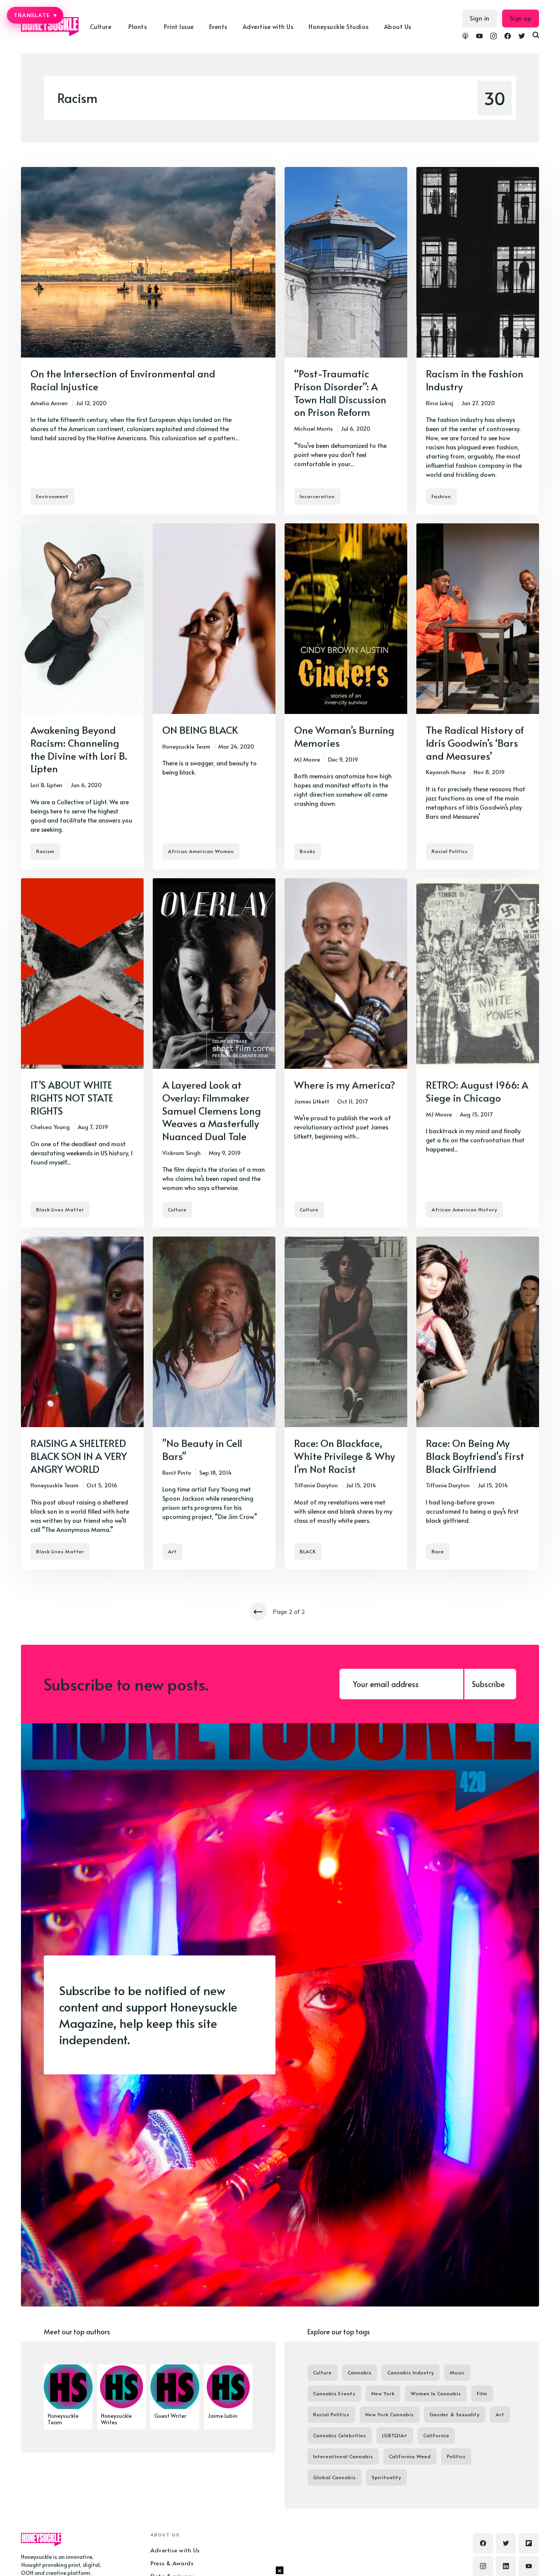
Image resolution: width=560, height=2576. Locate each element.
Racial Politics (450, 851)
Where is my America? (345, 1084)
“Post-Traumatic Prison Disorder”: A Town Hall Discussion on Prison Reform (340, 392)
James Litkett (312, 1101)
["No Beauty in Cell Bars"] (214, 1403)
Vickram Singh (182, 1152)
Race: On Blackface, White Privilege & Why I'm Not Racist (345, 1456)
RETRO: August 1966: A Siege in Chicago (477, 1091)
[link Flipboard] (529, 2543)
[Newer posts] (258, 1612)
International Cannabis (343, 2456)
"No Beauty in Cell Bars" (202, 1449)
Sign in (480, 18)
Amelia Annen (49, 403)
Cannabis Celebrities (340, 2435)
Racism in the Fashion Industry (475, 380)
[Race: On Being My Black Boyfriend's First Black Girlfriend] (478, 1403)
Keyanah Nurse (446, 772)
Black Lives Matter (60, 1209)
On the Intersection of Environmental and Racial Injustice (123, 380)
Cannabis (360, 2372)
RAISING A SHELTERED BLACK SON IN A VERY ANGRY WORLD (79, 1456)
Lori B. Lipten (46, 785)
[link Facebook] (508, 37)
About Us (398, 26)
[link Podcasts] (465, 37)
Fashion (441, 496)
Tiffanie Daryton (316, 1485)
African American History (464, 1209)
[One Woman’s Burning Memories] (346, 696)
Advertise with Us (268, 26)
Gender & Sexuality (455, 2414)
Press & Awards (172, 2563)
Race (438, 1551)
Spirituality (386, 2477)
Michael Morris (314, 428)
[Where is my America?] (346, 1053)
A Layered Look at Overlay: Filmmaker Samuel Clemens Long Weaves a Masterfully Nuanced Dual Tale (212, 1110)
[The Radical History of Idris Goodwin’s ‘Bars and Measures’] (478, 696)
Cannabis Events (334, 2393)
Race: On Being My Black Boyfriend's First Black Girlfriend (475, 1456)
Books (308, 851)
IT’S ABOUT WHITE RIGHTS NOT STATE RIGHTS (72, 1097)
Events (218, 26)
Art (172, 1551)
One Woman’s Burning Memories (344, 736)
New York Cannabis (390, 2414)
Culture (177, 1209)
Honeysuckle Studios (339, 26)
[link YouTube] (479, 37)
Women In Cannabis (436, 2393)
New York (383, 2393)
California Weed (410, 2456)
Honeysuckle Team (186, 746)
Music (457, 2372)
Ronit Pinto (177, 1472)
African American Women (201, 851)
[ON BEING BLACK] (214, 696)
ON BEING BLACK (200, 730)
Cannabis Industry (411, 2372)
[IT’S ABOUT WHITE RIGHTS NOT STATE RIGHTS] (82, 1053)
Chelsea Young (50, 1127)
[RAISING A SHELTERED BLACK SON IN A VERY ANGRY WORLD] (82, 1403)
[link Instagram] (494, 37)
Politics (456, 2456)
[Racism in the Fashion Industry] (478, 341)
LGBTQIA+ (395, 2435)
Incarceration (317, 496)
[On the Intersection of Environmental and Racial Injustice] (148, 341)
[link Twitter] (522, 37)
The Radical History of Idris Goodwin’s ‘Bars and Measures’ (475, 743)
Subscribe (488, 1684)
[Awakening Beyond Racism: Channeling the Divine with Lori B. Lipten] (82, 696)
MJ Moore (307, 759)
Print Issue (179, 26)
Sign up (521, 18)
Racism (45, 851)
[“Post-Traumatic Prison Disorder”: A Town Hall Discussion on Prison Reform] (346, 341)
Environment (52, 496)
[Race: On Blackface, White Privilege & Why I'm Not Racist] (346, 1403)
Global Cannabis (334, 2477)
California (436, 2435)
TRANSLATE (35, 15)
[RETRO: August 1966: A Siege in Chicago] (478, 1053)
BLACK (308, 1551)
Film (482, 2393)
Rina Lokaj (440, 403)
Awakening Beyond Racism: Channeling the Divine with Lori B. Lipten (79, 749)
